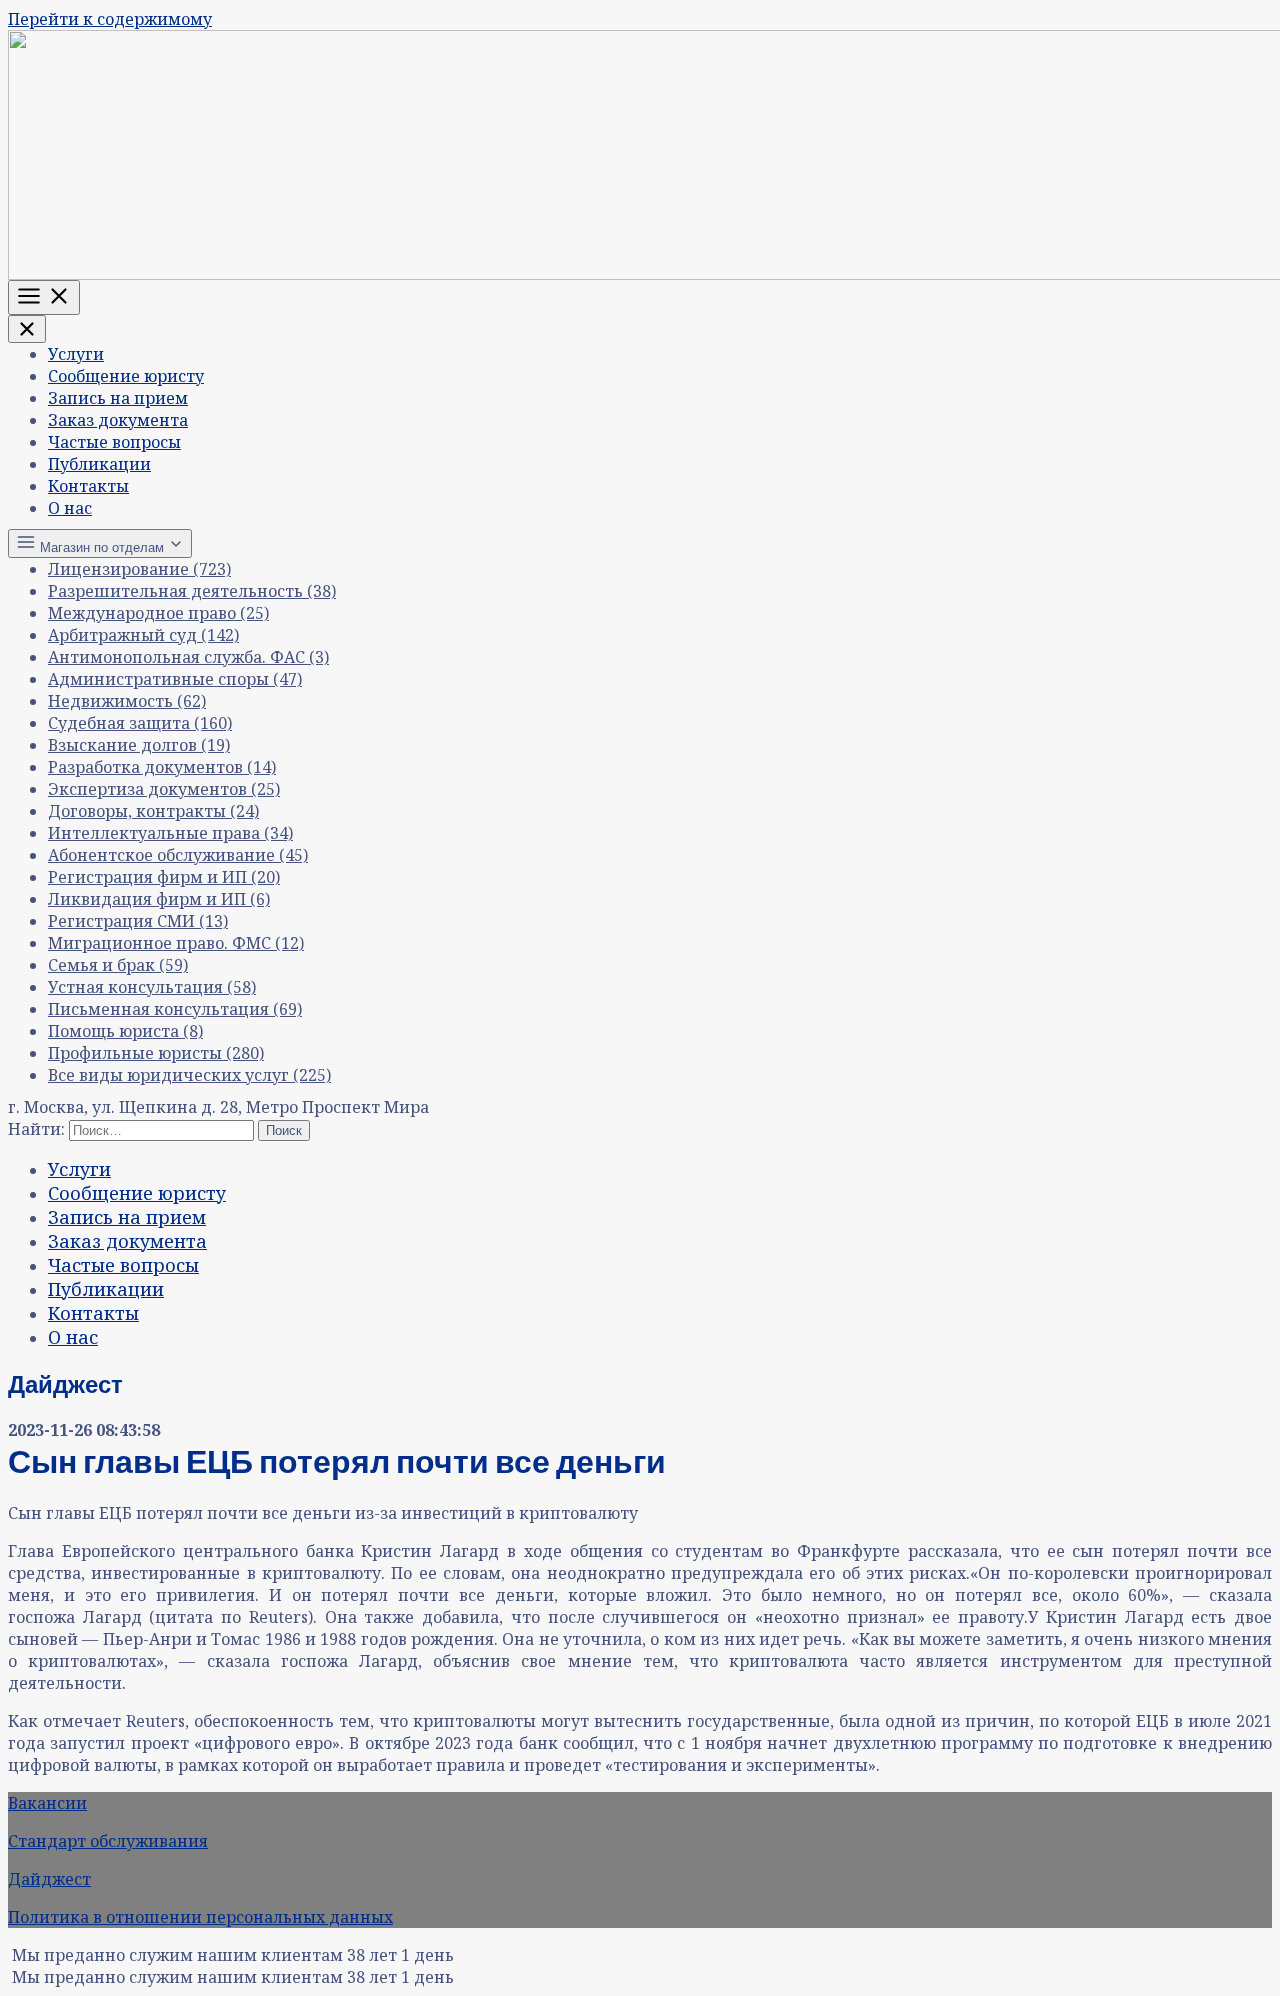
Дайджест (49, 1879)
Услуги (76, 354)
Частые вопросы (114, 442)
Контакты (88, 486)
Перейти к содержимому (110, 19)
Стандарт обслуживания (108, 1841)
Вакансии (47, 1803)
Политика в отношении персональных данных (200, 1917)
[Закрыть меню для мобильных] (27, 329)
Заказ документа (118, 420)
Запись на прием (118, 398)
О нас (70, 508)
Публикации (99, 464)
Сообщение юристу (126, 376)
